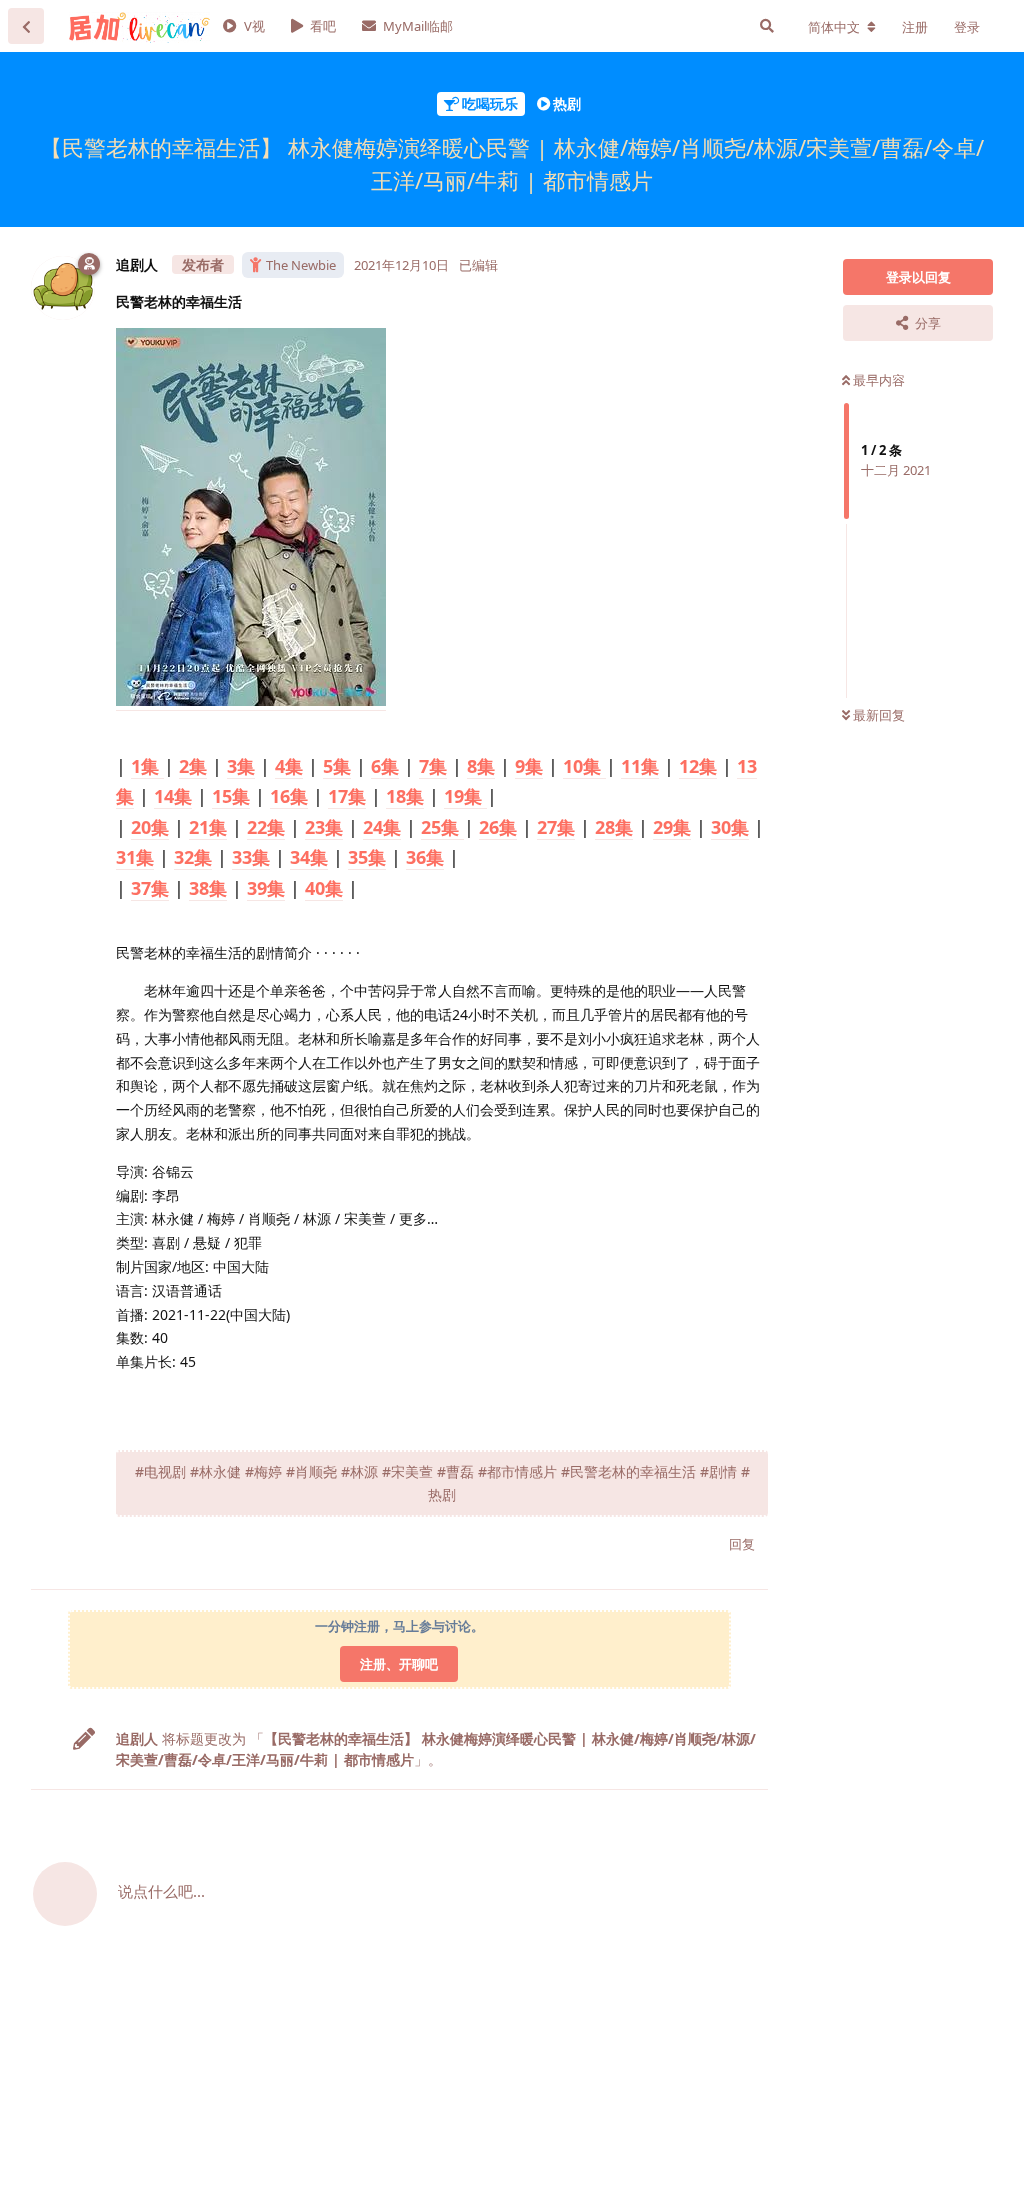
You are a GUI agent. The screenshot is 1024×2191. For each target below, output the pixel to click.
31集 (135, 857)
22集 (266, 827)
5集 (337, 766)
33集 (251, 857)
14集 (173, 796)
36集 (425, 857)
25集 (442, 827)
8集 (481, 766)
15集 (231, 796)
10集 (584, 766)
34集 (309, 857)
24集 (382, 827)
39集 (266, 888)
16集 (289, 796)
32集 (193, 857)
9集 (529, 766)
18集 (405, 796)
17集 (347, 796)
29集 (672, 827)
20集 (150, 827)
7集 (433, 766)
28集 (614, 827)
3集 (241, 766)
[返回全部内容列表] (26, 26)
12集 (698, 766)
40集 (324, 888)
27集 (556, 827)
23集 (324, 827)
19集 (465, 796)
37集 (150, 888)
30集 (730, 827)
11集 (640, 766)
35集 (367, 857)
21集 (208, 827)
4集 (289, 766)
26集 (498, 827)
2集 (193, 766)
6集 (385, 766)
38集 (208, 888)
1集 (147, 766)
